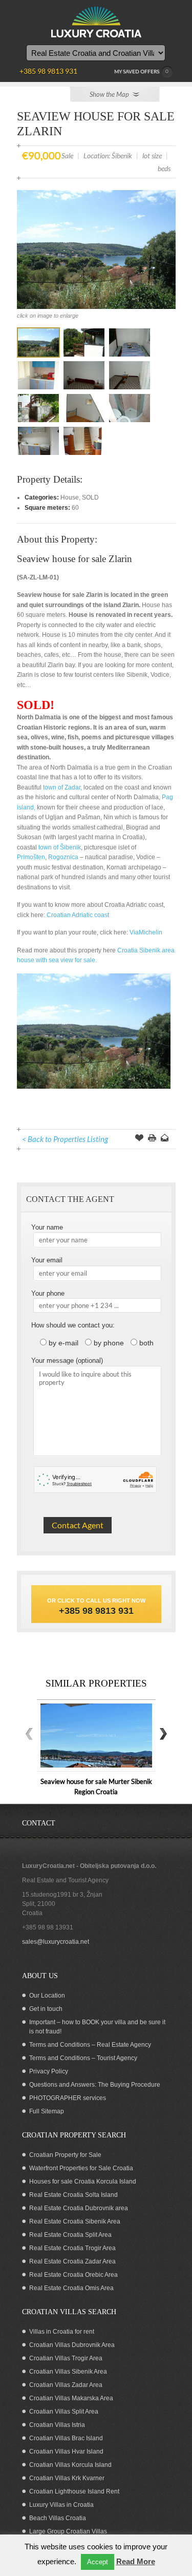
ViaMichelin (146, 932)
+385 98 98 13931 (48, 1927)
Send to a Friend (165, 1139)
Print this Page (152, 1139)
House (70, 497)
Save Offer (139, 1139)
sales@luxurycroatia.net (56, 1942)
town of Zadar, (62, 787)
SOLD (90, 497)
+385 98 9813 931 (96, 1611)
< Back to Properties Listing (65, 1139)
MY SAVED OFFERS (142, 71)
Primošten (31, 857)
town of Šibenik (60, 847)
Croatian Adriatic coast (78, 915)
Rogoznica (63, 857)
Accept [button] (98, 2562)
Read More (136, 2561)
